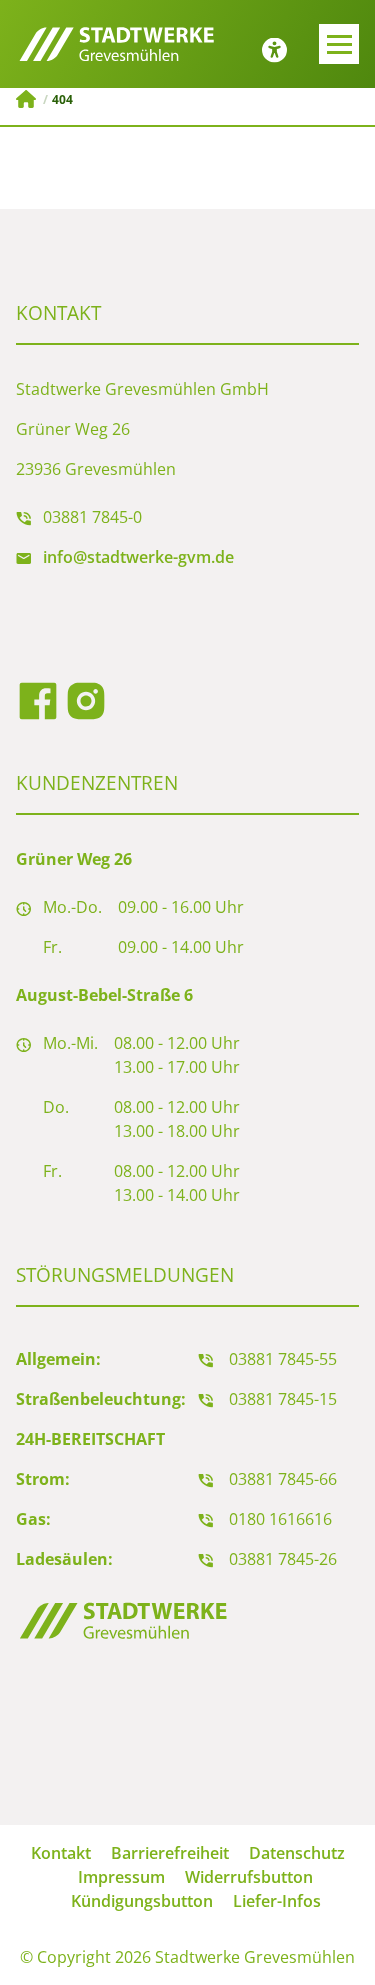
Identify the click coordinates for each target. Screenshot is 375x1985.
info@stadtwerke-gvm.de (138, 557)
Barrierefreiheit (170, 1853)
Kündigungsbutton (142, 1901)
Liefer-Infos (277, 1901)
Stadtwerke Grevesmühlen (26, 99)
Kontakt (61, 1853)
